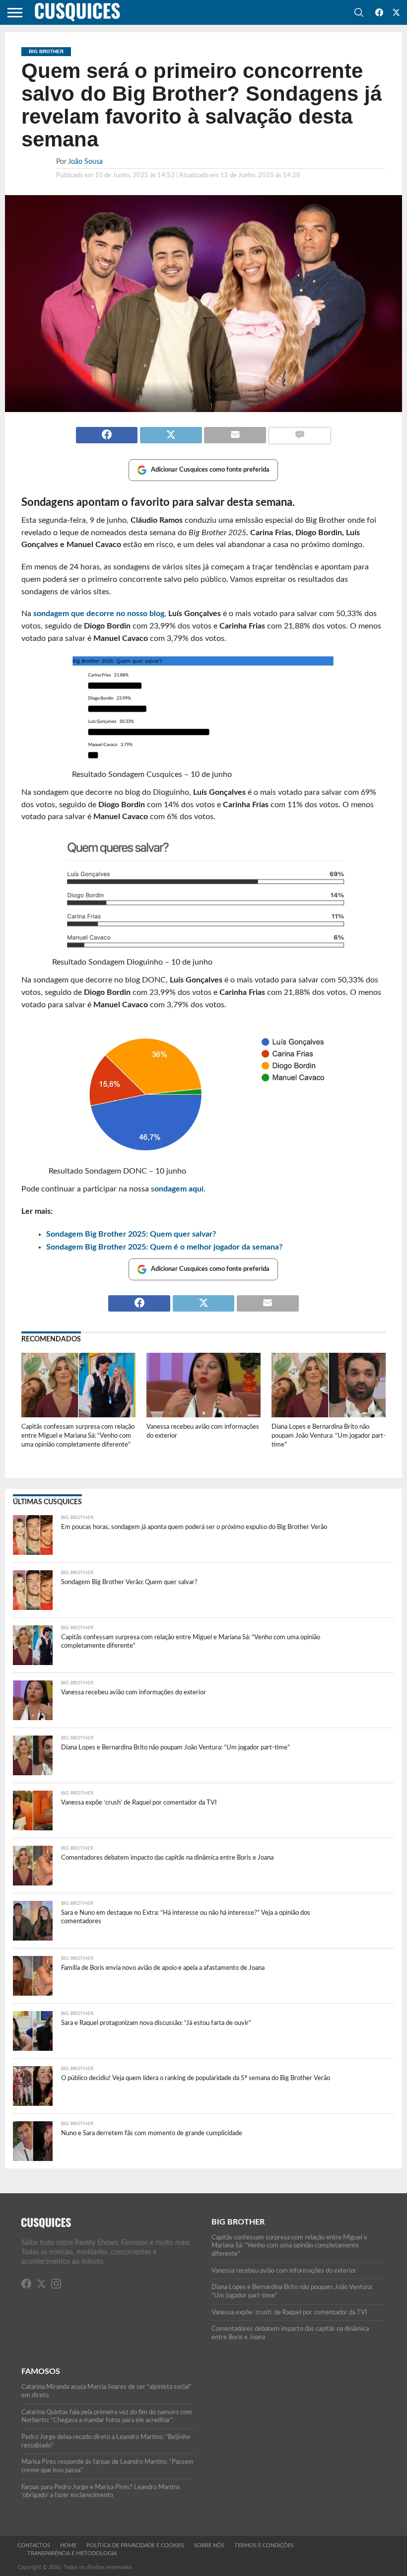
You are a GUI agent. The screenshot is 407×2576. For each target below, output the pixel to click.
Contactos (34, 2545)
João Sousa (85, 162)
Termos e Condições (264, 2545)
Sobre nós (209, 2545)
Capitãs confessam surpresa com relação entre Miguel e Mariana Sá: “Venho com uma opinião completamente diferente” (78, 1435)
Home (68, 2545)
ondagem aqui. (180, 1189)
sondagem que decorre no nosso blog (99, 614)
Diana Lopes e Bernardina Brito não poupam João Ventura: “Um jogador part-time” (329, 1435)
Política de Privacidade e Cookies (135, 2545)
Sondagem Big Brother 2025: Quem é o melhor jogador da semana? (164, 1247)
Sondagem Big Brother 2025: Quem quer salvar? (131, 1234)
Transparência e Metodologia (72, 2553)
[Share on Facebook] (107, 431)
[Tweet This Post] (170, 431)
